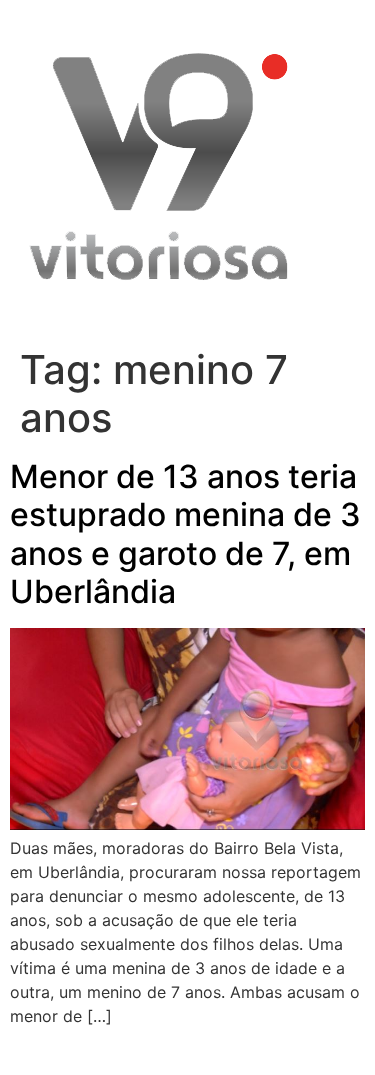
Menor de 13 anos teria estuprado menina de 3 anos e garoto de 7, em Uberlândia (185, 534)
